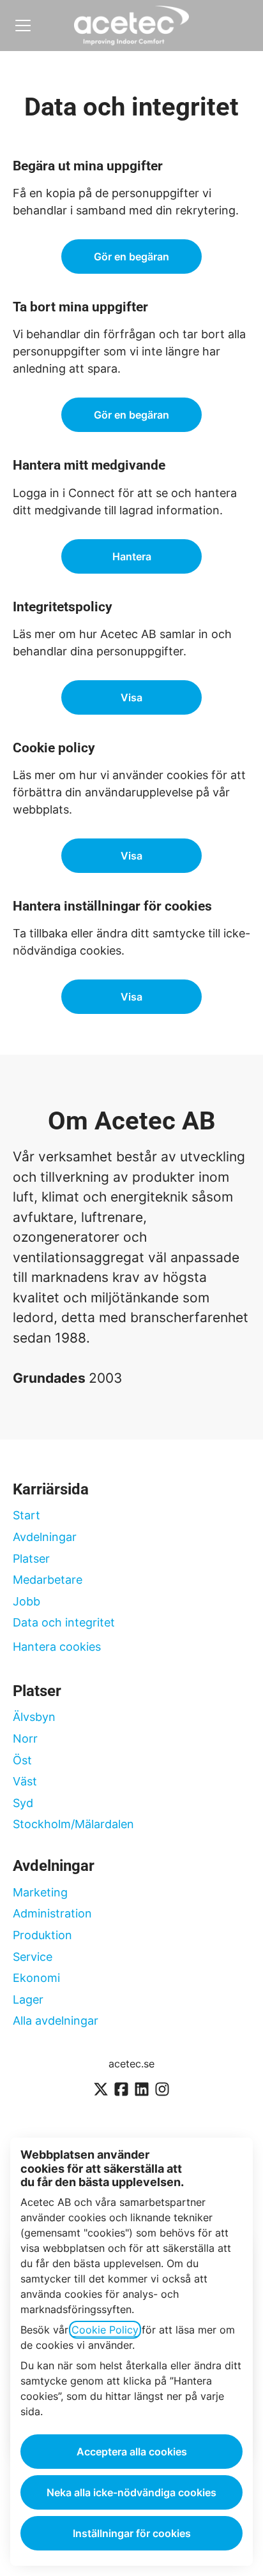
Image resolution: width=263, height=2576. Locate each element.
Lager (28, 1999)
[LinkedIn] (142, 2090)
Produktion (42, 1935)
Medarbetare (48, 1580)
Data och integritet (64, 1622)
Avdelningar (45, 1537)
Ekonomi (36, 1978)
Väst (25, 1781)
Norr (25, 1738)
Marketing (40, 1892)
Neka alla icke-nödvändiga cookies (131, 2492)
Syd (23, 1803)
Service (33, 1957)
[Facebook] (121, 2090)
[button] (131, 997)
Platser (31, 1559)
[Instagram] (162, 2090)
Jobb (26, 1601)
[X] (101, 2090)
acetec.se (131, 2064)
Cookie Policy (105, 2330)
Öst (22, 1760)
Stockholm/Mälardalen (73, 1824)
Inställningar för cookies (132, 2533)
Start (26, 1515)
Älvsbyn (34, 1717)
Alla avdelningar (56, 2021)
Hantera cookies (57, 1647)
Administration (52, 1913)
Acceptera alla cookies (132, 2452)
